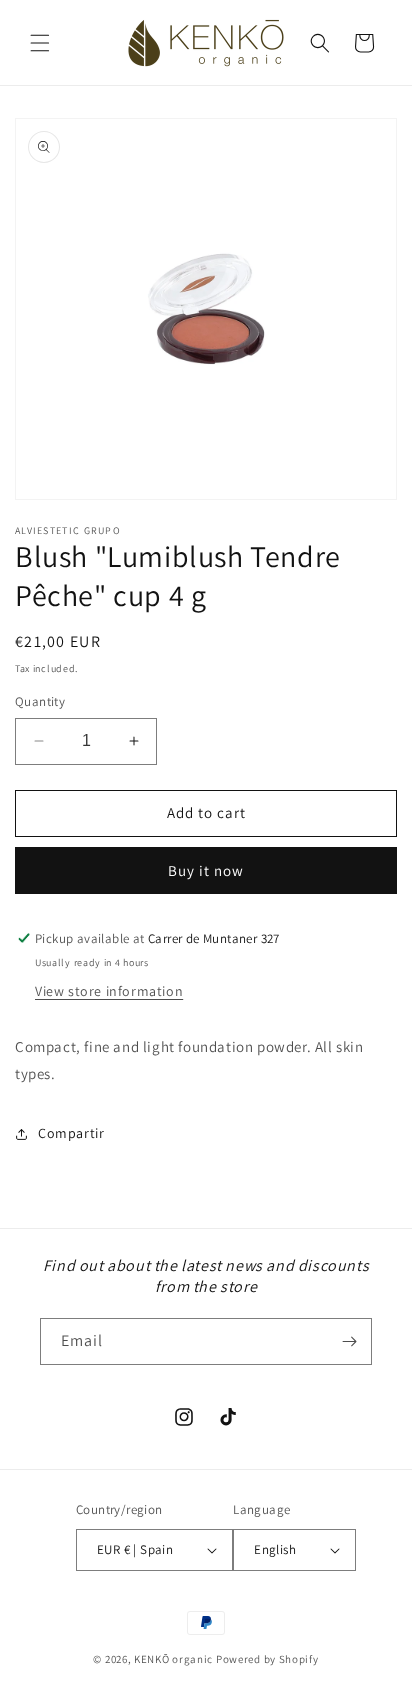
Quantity (40, 701)
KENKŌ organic (173, 1659)
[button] (40, 43)
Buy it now (206, 870)
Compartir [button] (71, 1133)
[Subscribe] (349, 1341)
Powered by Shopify (267, 1659)
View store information (109, 991)
